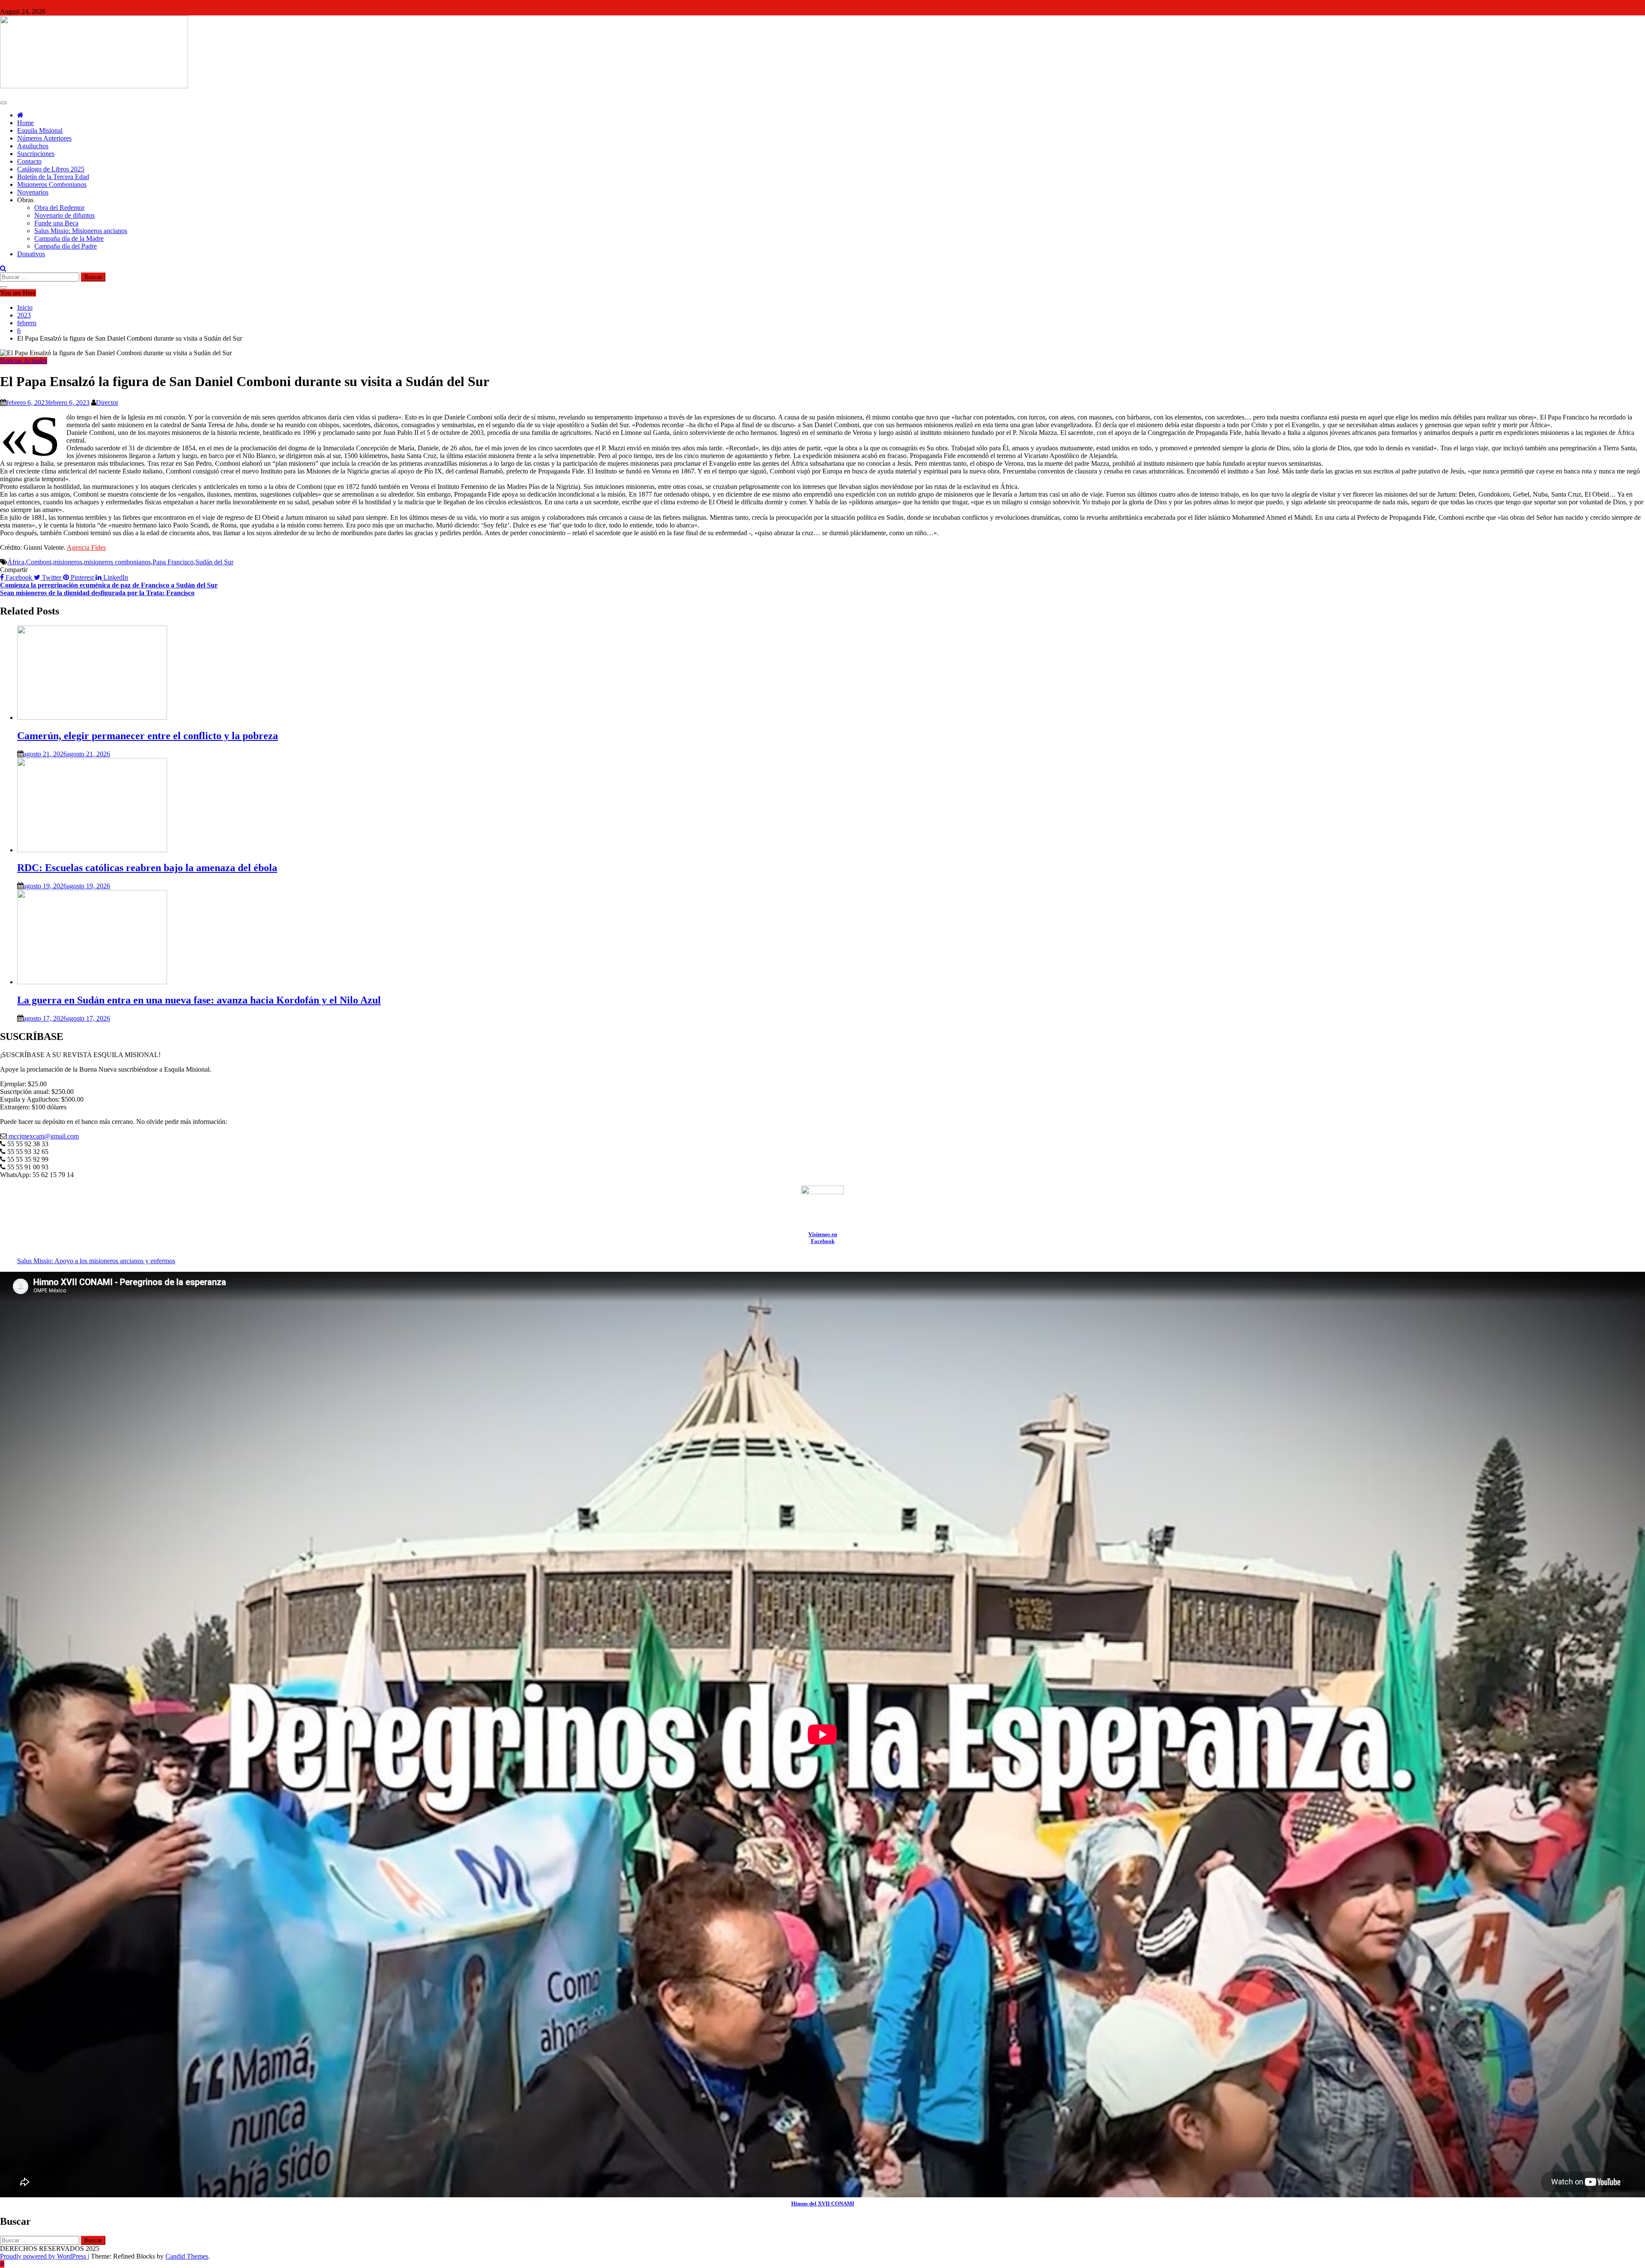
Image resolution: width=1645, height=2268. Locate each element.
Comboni (39, 562)
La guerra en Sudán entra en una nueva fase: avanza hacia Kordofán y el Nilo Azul (199, 1000)
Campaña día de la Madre (69, 238)
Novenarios (33, 192)
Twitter (52, 577)
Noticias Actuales (24, 361)
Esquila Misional (40, 130)
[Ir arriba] (2, 2264)
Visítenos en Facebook (823, 1238)
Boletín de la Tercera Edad (53, 177)
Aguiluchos (33, 146)
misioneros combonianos (117, 562)
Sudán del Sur (214, 562)
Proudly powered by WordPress (44, 2256)
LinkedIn (115, 577)
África (16, 562)
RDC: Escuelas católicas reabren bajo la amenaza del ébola (147, 868)
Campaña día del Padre (66, 246)
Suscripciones (36, 154)
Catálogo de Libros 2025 (51, 169)
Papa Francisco (173, 562)
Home (25, 123)
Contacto (29, 161)
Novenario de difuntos (64, 215)
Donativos (31, 254)
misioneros (68, 562)
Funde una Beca (56, 223)
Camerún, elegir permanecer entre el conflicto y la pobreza (148, 736)
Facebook (19, 577)
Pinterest (82, 577)
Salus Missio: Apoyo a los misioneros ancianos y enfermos (96, 1261)
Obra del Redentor (59, 208)
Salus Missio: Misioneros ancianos (81, 231)
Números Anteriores (44, 138)
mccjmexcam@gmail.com (43, 1136)
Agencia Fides (86, 547)
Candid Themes (187, 2256)
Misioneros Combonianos (52, 184)
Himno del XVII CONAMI (823, 2204)
